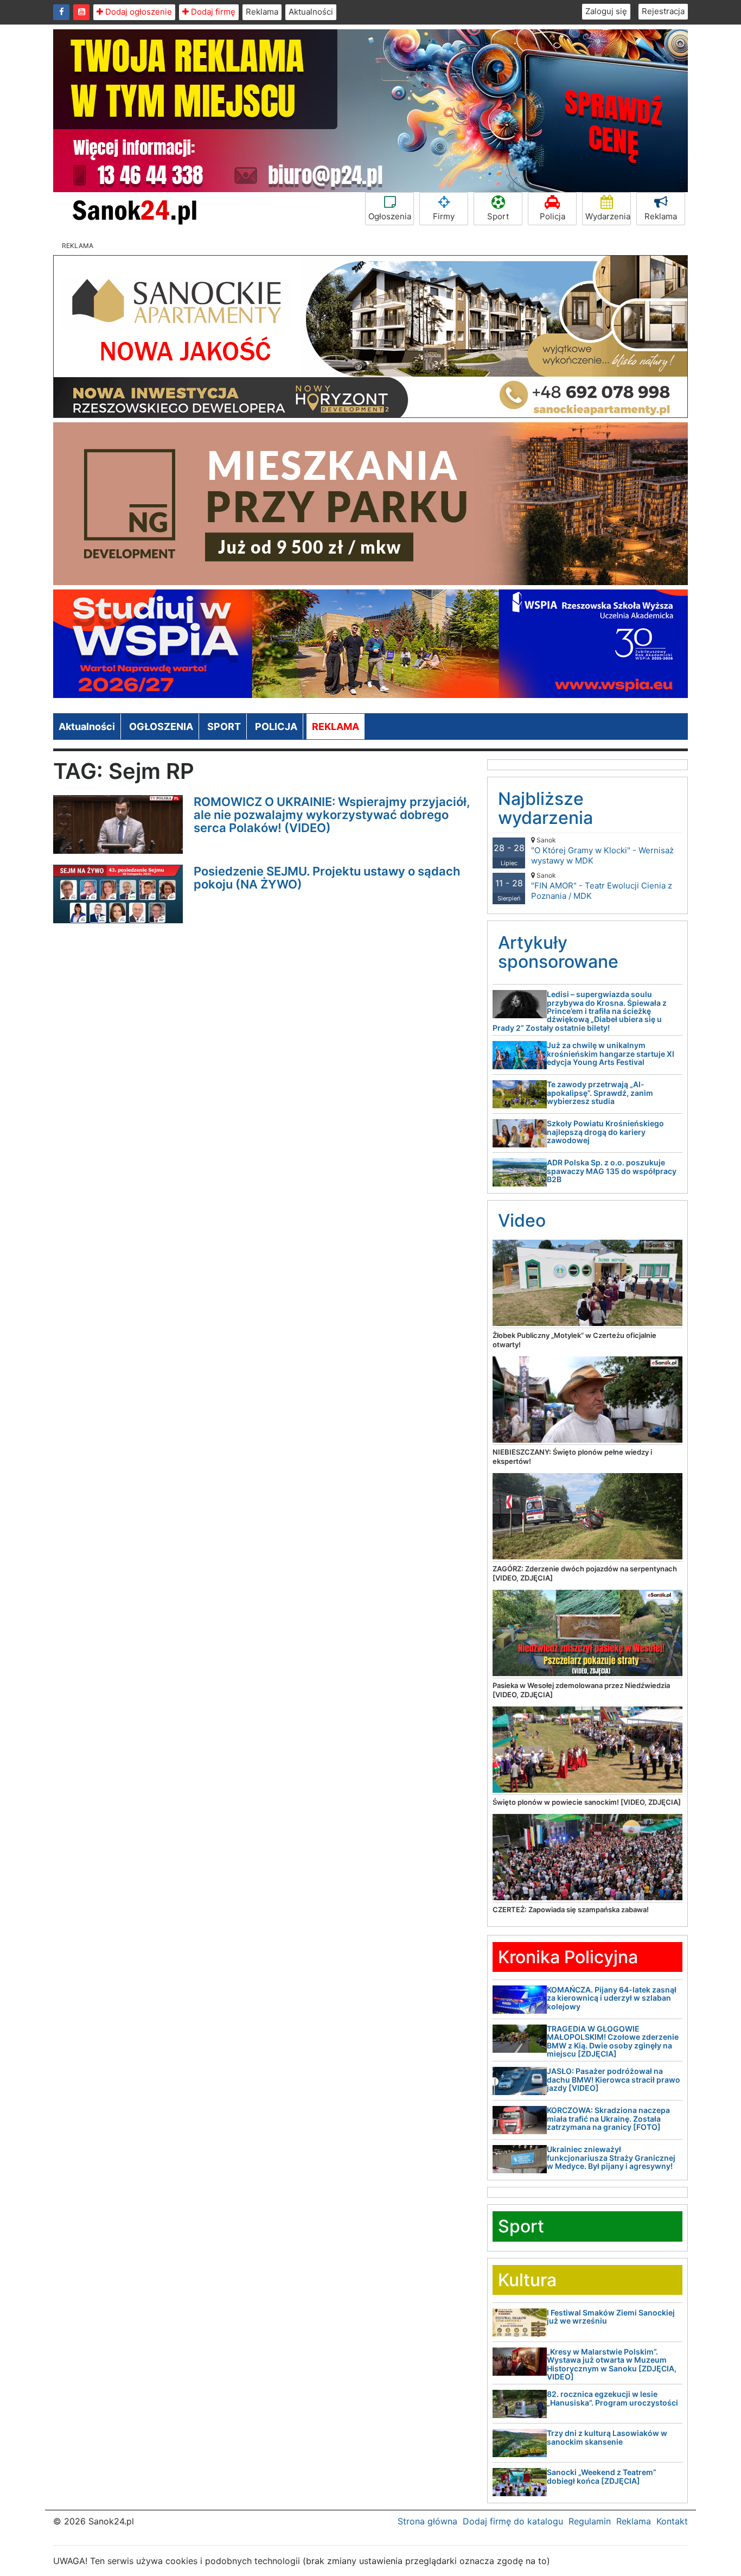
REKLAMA (336, 727)
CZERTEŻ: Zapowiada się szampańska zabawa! (571, 1909)
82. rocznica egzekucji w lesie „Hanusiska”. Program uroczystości (612, 2398)
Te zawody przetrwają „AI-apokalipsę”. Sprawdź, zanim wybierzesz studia (600, 1093)
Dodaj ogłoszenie (138, 12)
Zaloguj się (606, 11)
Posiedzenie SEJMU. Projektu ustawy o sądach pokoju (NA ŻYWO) (327, 878)
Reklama (262, 12)
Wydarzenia (608, 216)
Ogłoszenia (390, 216)
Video (522, 1220)
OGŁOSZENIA (161, 727)
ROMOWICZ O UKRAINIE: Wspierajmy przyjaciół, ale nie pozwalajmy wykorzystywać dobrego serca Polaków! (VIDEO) (332, 815)
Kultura (527, 2280)
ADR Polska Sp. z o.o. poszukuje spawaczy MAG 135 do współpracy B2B (612, 1171)
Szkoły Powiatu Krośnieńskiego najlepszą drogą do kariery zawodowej (605, 1132)
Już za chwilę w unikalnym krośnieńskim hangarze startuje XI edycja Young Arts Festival (611, 1054)
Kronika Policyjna (568, 1957)
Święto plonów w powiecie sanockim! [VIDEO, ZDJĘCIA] (587, 1802)
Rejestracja (663, 11)
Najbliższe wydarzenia (545, 808)
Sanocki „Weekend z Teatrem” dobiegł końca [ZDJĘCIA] (602, 2476)
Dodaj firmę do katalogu (513, 2521)
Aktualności (311, 12)
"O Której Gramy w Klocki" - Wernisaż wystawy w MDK (602, 851)
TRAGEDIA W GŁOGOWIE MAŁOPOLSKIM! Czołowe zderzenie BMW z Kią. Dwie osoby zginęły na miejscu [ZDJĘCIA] (613, 2041)
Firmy (444, 216)
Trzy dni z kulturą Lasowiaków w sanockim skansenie (607, 2437)
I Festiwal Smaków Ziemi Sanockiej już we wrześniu (611, 2317)
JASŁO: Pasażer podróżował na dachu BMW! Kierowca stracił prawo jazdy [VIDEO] (614, 2079)
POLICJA (276, 727)
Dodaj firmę (212, 12)
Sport (498, 216)
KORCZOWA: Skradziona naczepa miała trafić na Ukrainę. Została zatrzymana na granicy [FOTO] (608, 2118)
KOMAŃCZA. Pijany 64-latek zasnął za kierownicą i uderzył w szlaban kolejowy (612, 1998)
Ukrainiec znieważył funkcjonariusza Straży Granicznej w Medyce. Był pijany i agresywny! (611, 2158)
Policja (552, 216)
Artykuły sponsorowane (558, 952)
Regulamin (590, 2521)
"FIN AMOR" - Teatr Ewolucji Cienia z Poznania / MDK (602, 886)
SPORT (224, 727)
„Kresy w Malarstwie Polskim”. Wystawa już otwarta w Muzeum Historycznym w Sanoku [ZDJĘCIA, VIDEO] (612, 2364)
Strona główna (427, 2521)
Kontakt (672, 2521)
